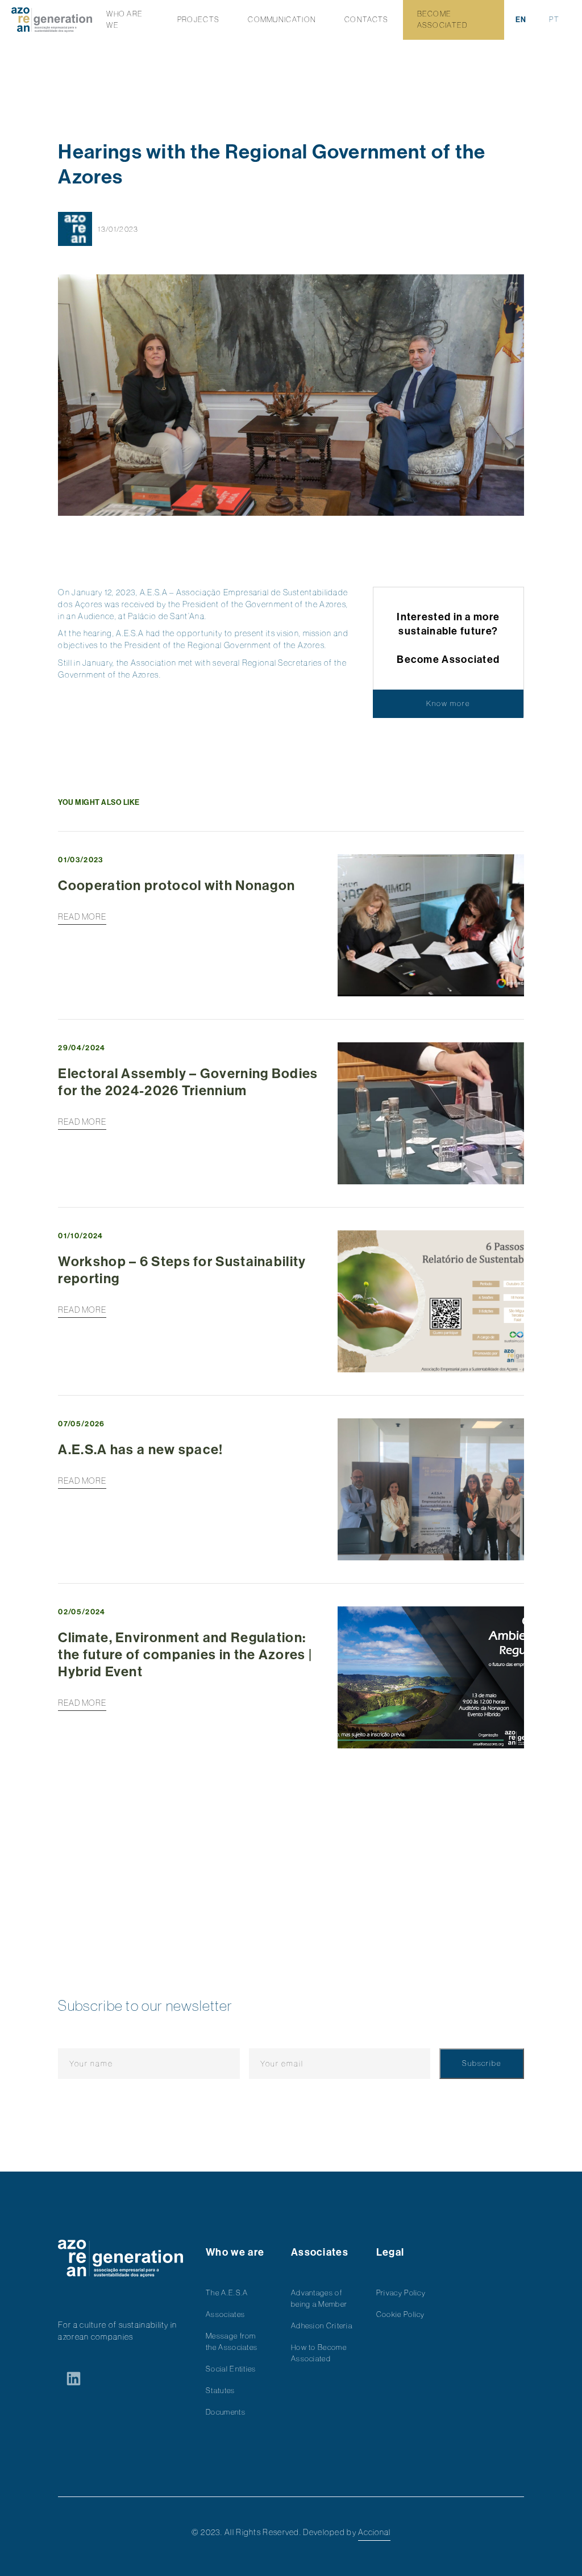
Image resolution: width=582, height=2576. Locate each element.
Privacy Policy (401, 2293)
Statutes (220, 2391)
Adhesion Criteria (322, 2326)
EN (521, 20)
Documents (226, 2412)
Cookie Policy (401, 2314)
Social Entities (231, 2369)
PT (554, 20)
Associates (225, 2314)
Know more (448, 704)
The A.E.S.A (227, 2293)
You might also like (99, 802)
